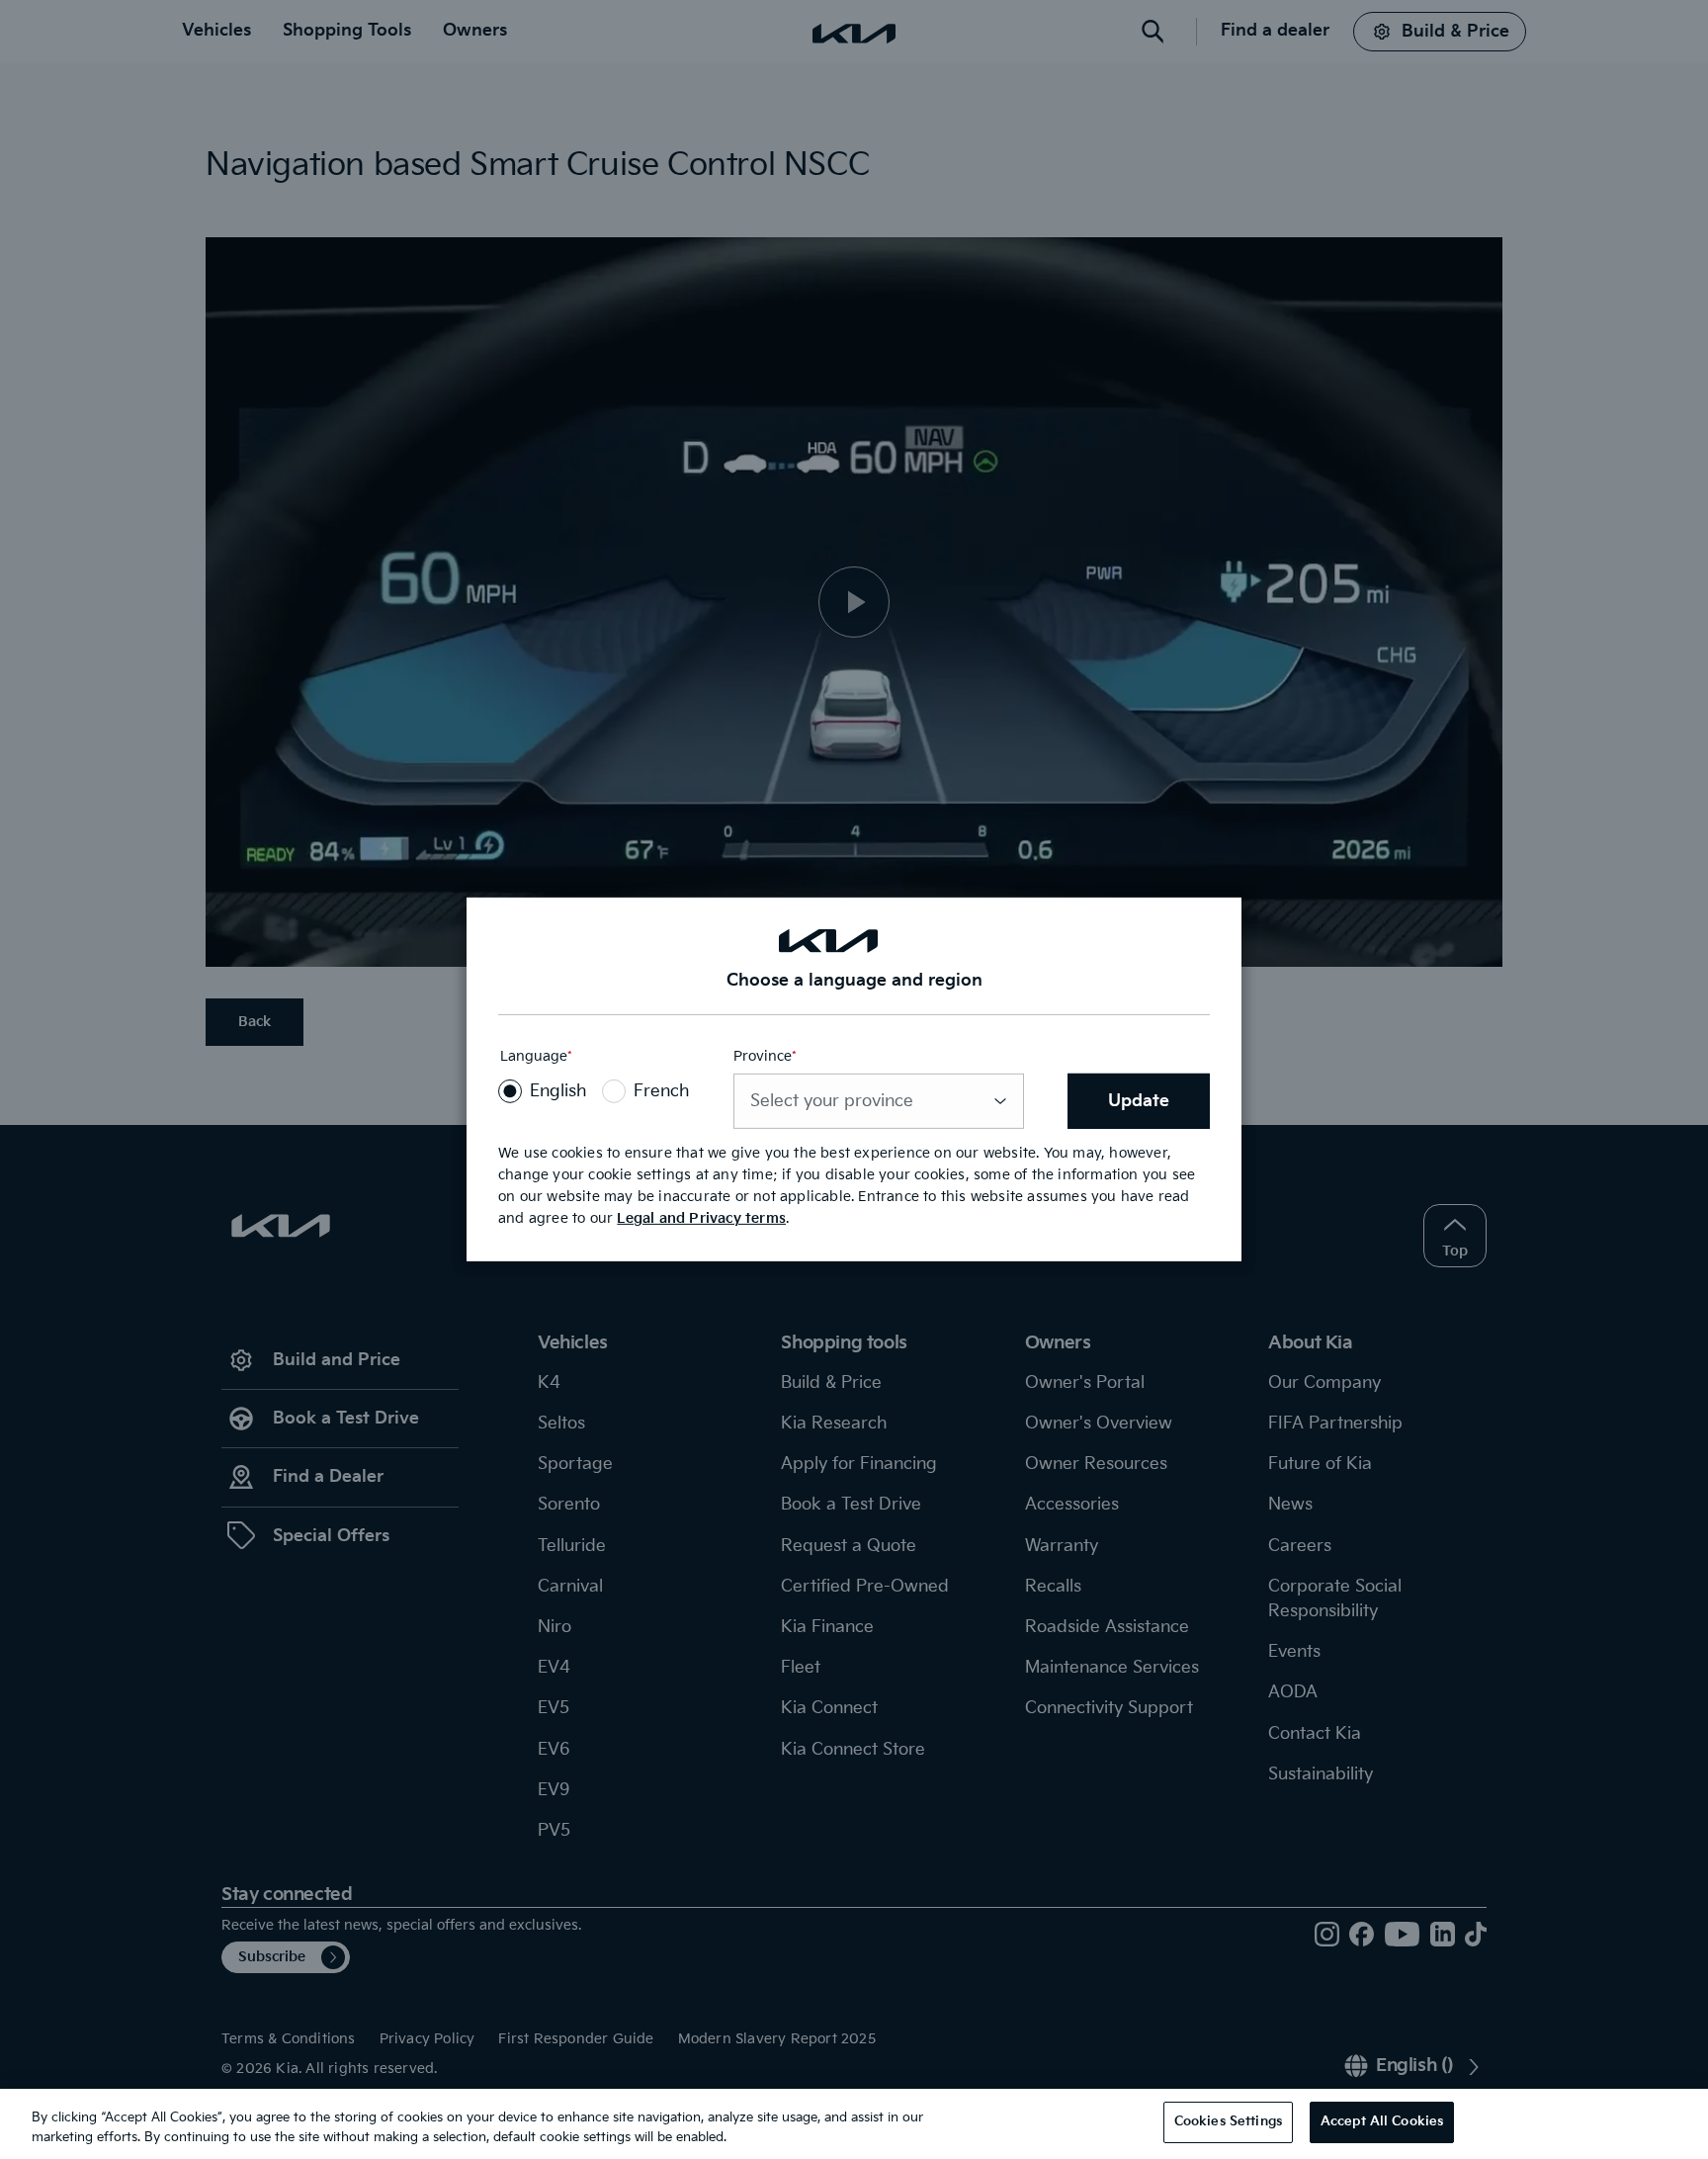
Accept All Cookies (1382, 2121)
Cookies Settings (1228, 2121)
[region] (854, 2124)
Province (765, 1056)
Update (1139, 1101)
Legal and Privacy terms (701, 1218)
